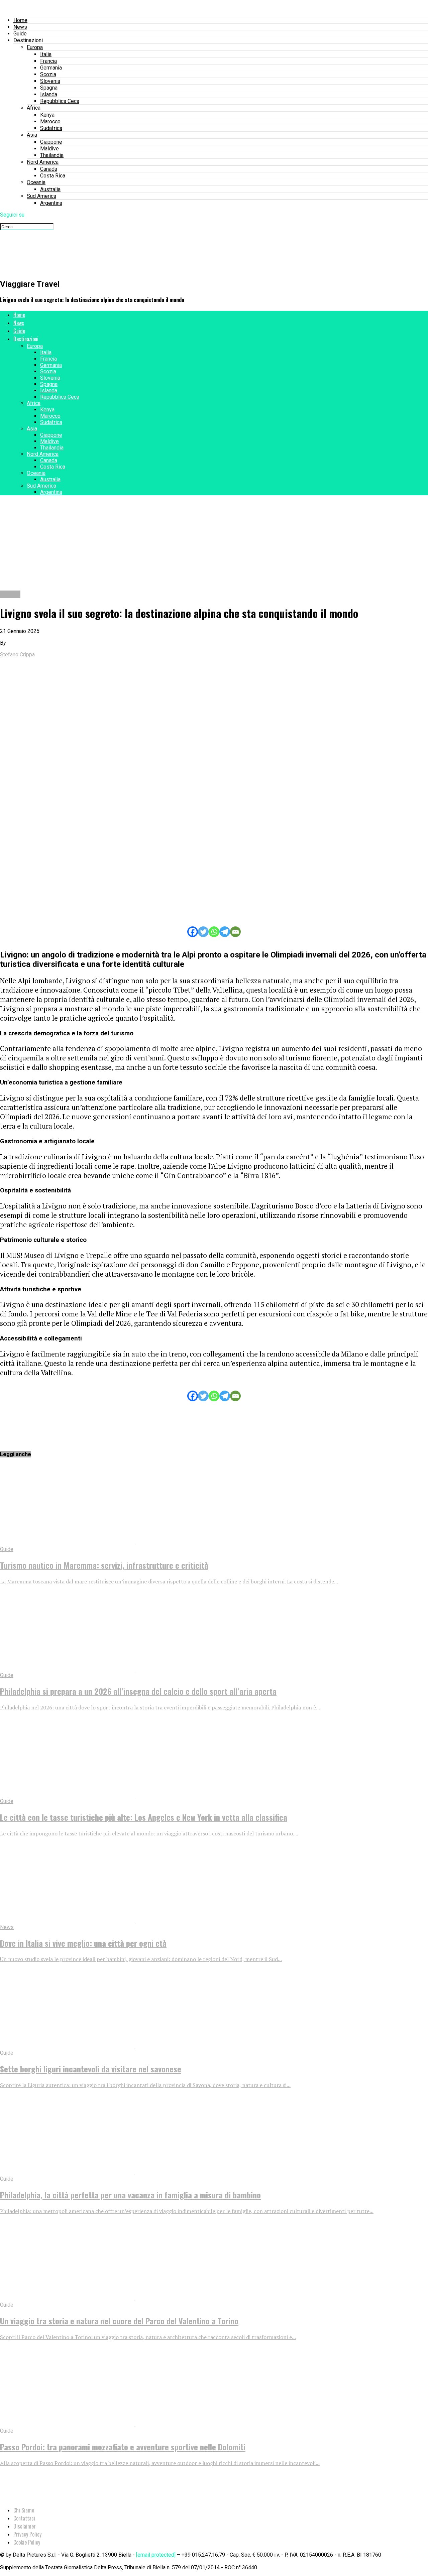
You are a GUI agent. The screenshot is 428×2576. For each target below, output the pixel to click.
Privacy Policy (27, 2534)
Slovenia (50, 81)
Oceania (36, 182)
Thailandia (52, 155)
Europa (35, 47)
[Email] (235, 932)
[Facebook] (193, 932)
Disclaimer (25, 2526)
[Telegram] (225, 932)
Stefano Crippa (17, 655)
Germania (51, 68)
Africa (34, 108)
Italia (46, 54)
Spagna (49, 88)
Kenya (47, 115)
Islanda (49, 94)
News (20, 27)
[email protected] (156, 2555)
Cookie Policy (27, 2542)
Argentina (51, 203)
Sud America (41, 196)
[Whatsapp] (214, 932)
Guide (20, 34)
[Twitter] (203, 932)
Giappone (51, 142)
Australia (50, 189)
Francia (48, 61)
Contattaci (24, 2518)
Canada (49, 169)
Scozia (48, 74)
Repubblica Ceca (60, 101)
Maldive (49, 149)
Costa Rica (53, 176)
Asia (32, 135)
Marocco (50, 121)
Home (20, 20)
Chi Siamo (24, 2510)
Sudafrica (51, 128)
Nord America (43, 162)
